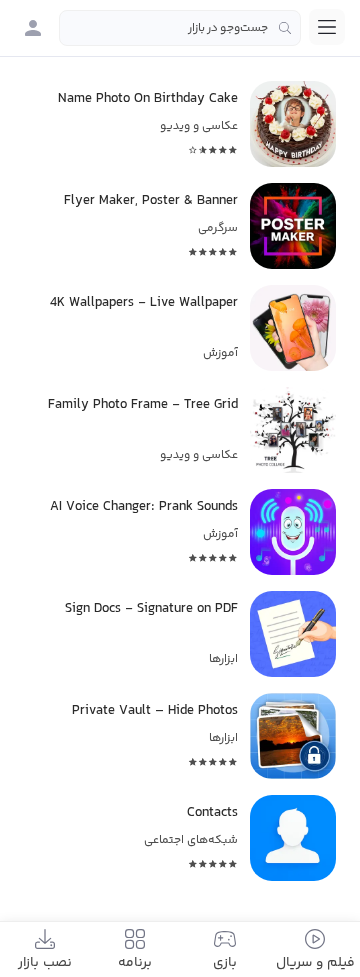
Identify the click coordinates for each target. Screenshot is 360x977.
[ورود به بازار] (33, 28)
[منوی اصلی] (327, 27)
